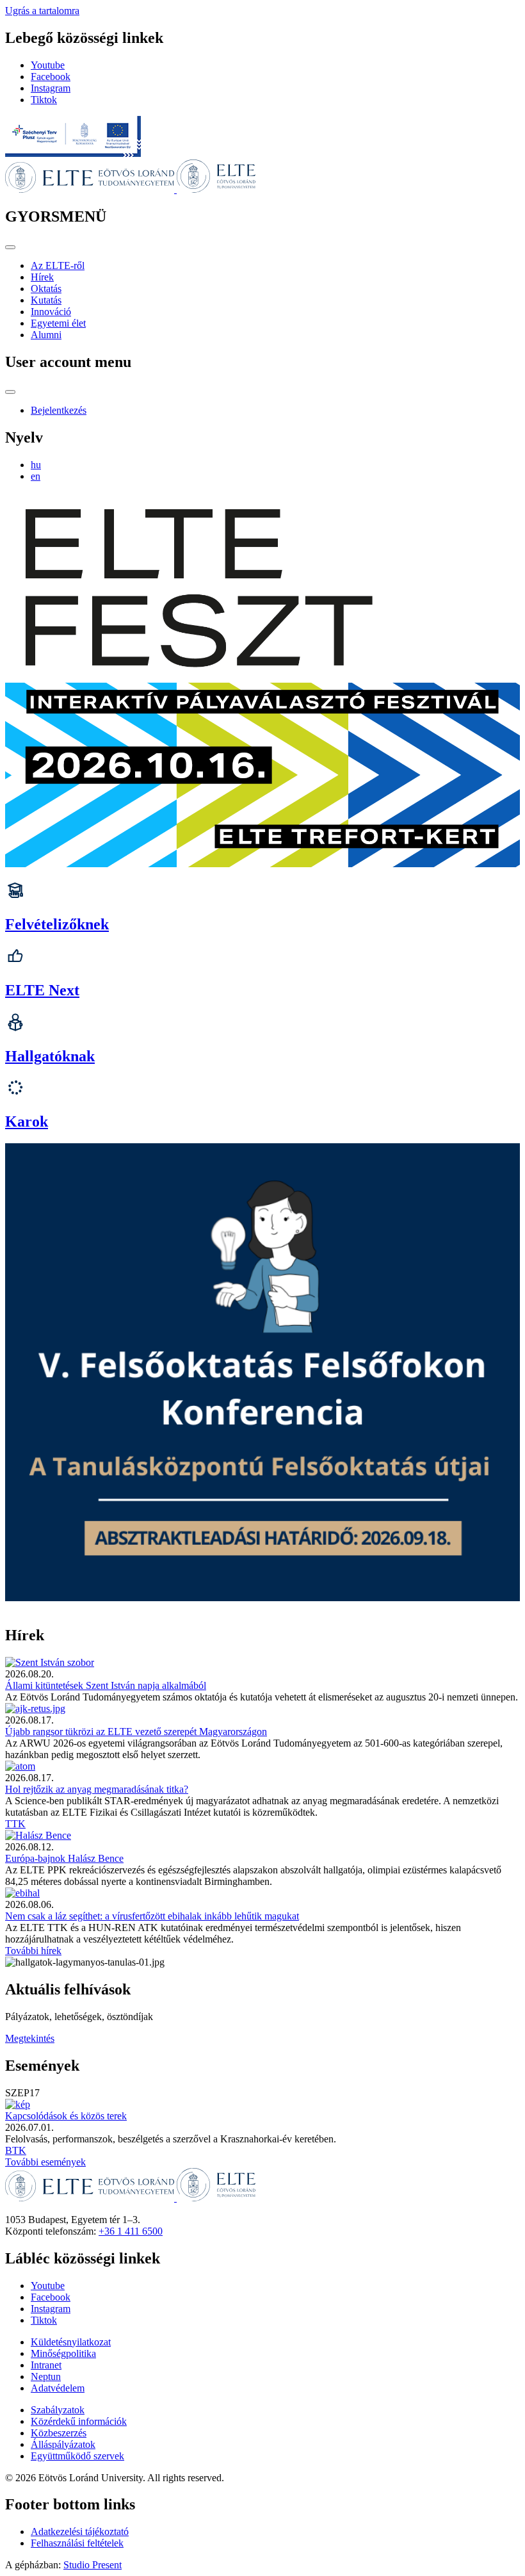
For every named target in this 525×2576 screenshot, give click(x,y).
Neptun (46, 2376)
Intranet (46, 2365)
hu (36, 465)
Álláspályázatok (63, 2444)
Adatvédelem (58, 2388)
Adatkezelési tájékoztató (80, 2531)
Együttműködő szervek (77, 2456)
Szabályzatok (58, 2410)
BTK (16, 2150)
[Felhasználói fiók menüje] (10, 392)
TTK (15, 1824)
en (36, 476)
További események (45, 2162)
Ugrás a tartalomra (42, 11)
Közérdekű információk (79, 2421)
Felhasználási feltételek (77, 2543)
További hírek (33, 1951)
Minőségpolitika (63, 2353)
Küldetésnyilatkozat (71, 2342)
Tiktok (44, 100)
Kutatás (46, 300)
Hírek (42, 277)
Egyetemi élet (58, 323)
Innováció (51, 312)
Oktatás (46, 289)
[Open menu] (10, 247)
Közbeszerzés (59, 2433)
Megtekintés (30, 2038)
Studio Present (93, 2565)
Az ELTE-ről (58, 265)
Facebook (51, 77)
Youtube (48, 65)
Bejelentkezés (59, 410)
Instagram (51, 88)
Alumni (46, 335)
